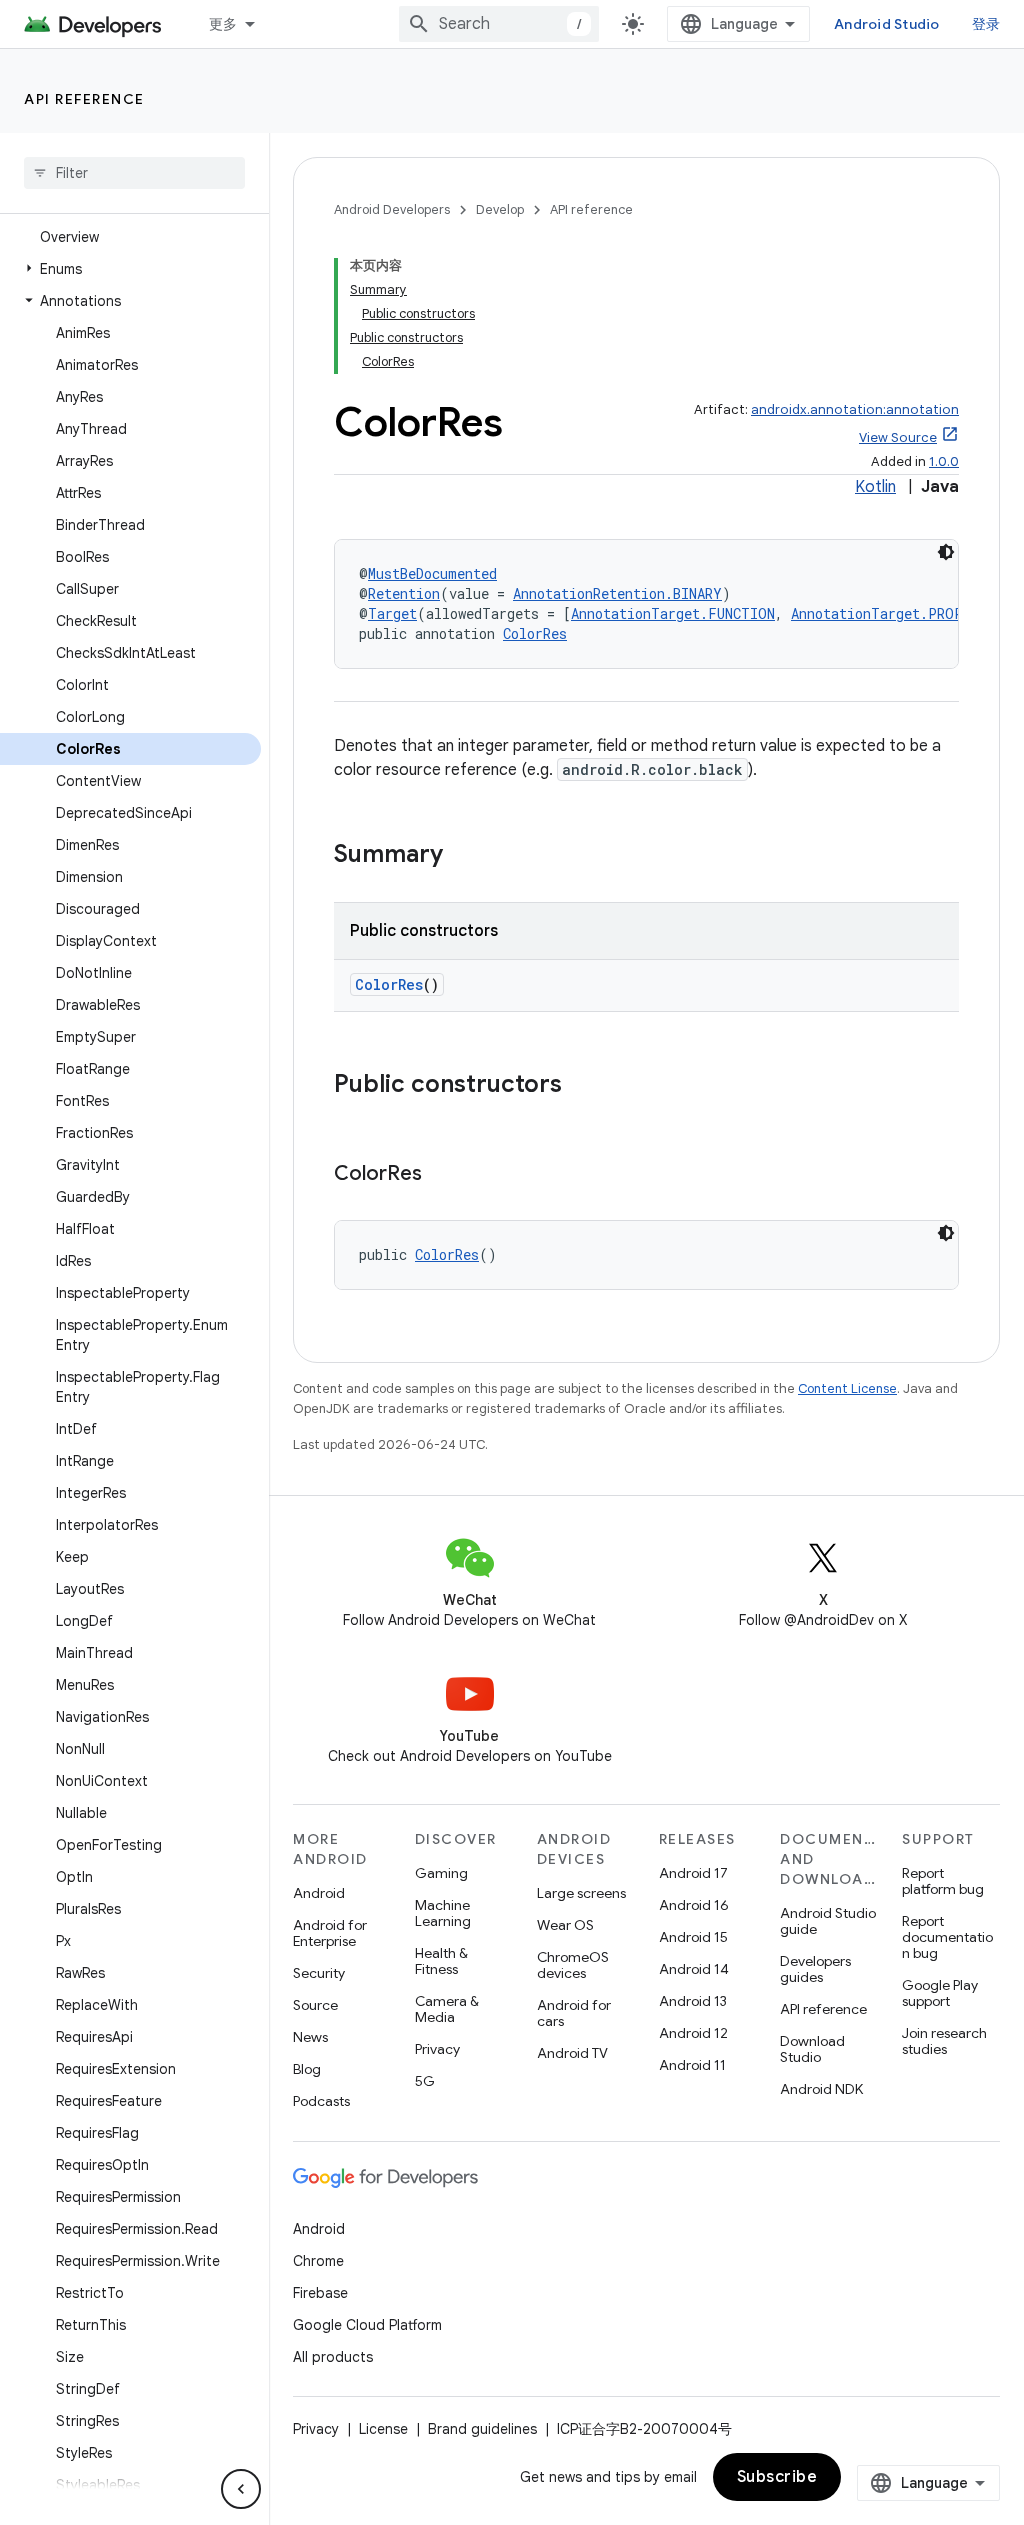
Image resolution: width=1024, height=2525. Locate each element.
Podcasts (321, 2101)
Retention (404, 593)
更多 (223, 24)
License (383, 2429)
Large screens (581, 1893)
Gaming (441, 1873)
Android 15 (693, 1937)
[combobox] (499, 24)
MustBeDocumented (432, 573)
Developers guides (815, 1969)
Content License (847, 1388)
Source (315, 2005)
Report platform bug (943, 1881)
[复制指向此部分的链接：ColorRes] (442, 1175)
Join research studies (944, 2041)
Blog (307, 2069)
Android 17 (693, 1873)
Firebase (320, 2293)
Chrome (318, 2261)
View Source (898, 437)
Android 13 (693, 2001)
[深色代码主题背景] (946, 552)
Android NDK (821, 2089)
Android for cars (574, 2013)
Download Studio (812, 2049)
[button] (130, 269)
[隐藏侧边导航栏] (241, 2489)
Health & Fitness (441, 1961)
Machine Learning (443, 1913)
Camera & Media (447, 2009)
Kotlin (875, 487)
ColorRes (535, 633)
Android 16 (694, 1905)
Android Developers (392, 209)
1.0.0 (944, 461)
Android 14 (694, 1969)
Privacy (437, 2049)
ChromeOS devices (573, 1965)
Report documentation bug (947, 1937)
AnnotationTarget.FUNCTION (673, 613)
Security (319, 1973)
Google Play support (940, 1993)
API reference (84, 99)
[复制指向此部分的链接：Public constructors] (582, 1086)
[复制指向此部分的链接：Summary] (463, 856)
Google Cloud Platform (367, 2325)
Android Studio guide (828, 1921)
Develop (500, 209)
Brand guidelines (482, 2429)
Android (319, 1893)
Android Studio (887, 24)
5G (425, 2081)
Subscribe (777, 2477)
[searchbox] (134, 173)
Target (392, 613)
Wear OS (565, 1925)
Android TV (572, 2053)
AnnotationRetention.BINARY (617, 593)
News (310, 2037)
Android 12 (693, 2033)
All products (333, 2357)
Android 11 (692, 2065)
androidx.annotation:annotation (855, 409)
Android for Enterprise (330, 1933)
